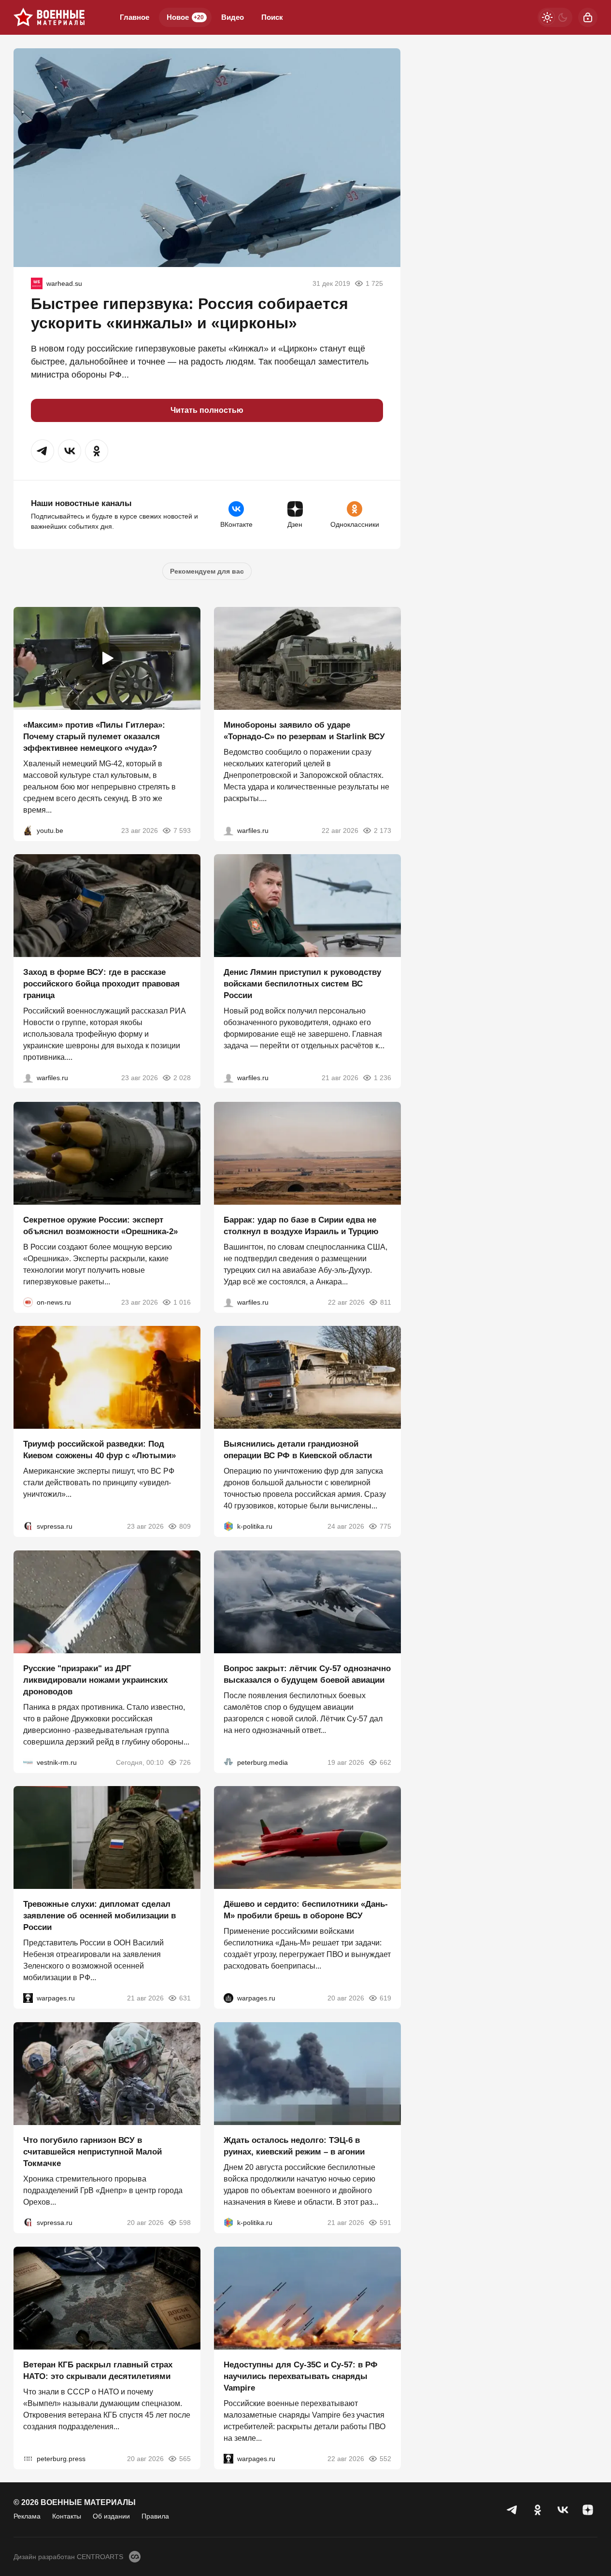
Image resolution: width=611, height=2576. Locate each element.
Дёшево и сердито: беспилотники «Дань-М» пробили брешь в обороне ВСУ (306, 1910)
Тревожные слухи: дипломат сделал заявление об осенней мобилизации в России (99, 1916)
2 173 (382, 830)
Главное (135, 17)
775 (385, 1526)
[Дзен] (588, 2510)
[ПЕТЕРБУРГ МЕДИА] (228, 1762)
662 (385, 1762)
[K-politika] (228, 1526)
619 (385, 1998)
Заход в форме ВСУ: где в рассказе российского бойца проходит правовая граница (101, 984)
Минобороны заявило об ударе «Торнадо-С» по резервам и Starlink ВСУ (304, 730)
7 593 (182, 830)
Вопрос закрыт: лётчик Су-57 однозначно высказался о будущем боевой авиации (307, 1674)
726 (185, 1762)
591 (385, 2223)
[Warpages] (28, 1998)
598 (185, 2223)
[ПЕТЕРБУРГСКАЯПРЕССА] (28, 2458)
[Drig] (28, 1762)
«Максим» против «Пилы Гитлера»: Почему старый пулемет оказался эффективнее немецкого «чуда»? (94, 736)
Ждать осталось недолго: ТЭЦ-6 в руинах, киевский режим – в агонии (294, 2146)
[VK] (563, 2510)
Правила (155, 2516)
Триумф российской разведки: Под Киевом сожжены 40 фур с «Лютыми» (99, 1450)
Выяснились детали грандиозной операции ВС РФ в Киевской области (298, 1450)
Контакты (67, 2516)
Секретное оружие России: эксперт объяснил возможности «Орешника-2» (100, 1225)
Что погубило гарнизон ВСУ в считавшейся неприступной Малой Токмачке (92, 2152)
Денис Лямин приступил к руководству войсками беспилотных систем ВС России (302, 984)
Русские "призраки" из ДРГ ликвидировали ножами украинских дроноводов (95, 1680)
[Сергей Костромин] (228, 830)
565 (185, 2458)
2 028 (182, 1078)
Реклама (27, 2516)
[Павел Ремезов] (28, 1078)
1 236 (382, 1078)
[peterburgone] (228, 1998)
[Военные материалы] (49, 17)
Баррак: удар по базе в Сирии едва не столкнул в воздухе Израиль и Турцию (301, 1225)
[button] (43, 451)
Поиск (272, 17)
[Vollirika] (37, 283)
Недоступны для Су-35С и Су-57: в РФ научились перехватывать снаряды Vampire (301, 2376)
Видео (233, 17)
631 (185, 1998)
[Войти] (588, 17)
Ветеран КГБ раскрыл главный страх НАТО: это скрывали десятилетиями (98, 2370)
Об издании (111, 2516)
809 (185, 1526)
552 (385, 2458)
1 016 (182, 1302)
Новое (185, 17)
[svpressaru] (28, 1526)
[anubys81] (28, 830)
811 (385, 1302)
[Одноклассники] (538, 2510)
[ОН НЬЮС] (28, 1302)
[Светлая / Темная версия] (555, 17)
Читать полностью (207, 410)
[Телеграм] (512, 2510)
